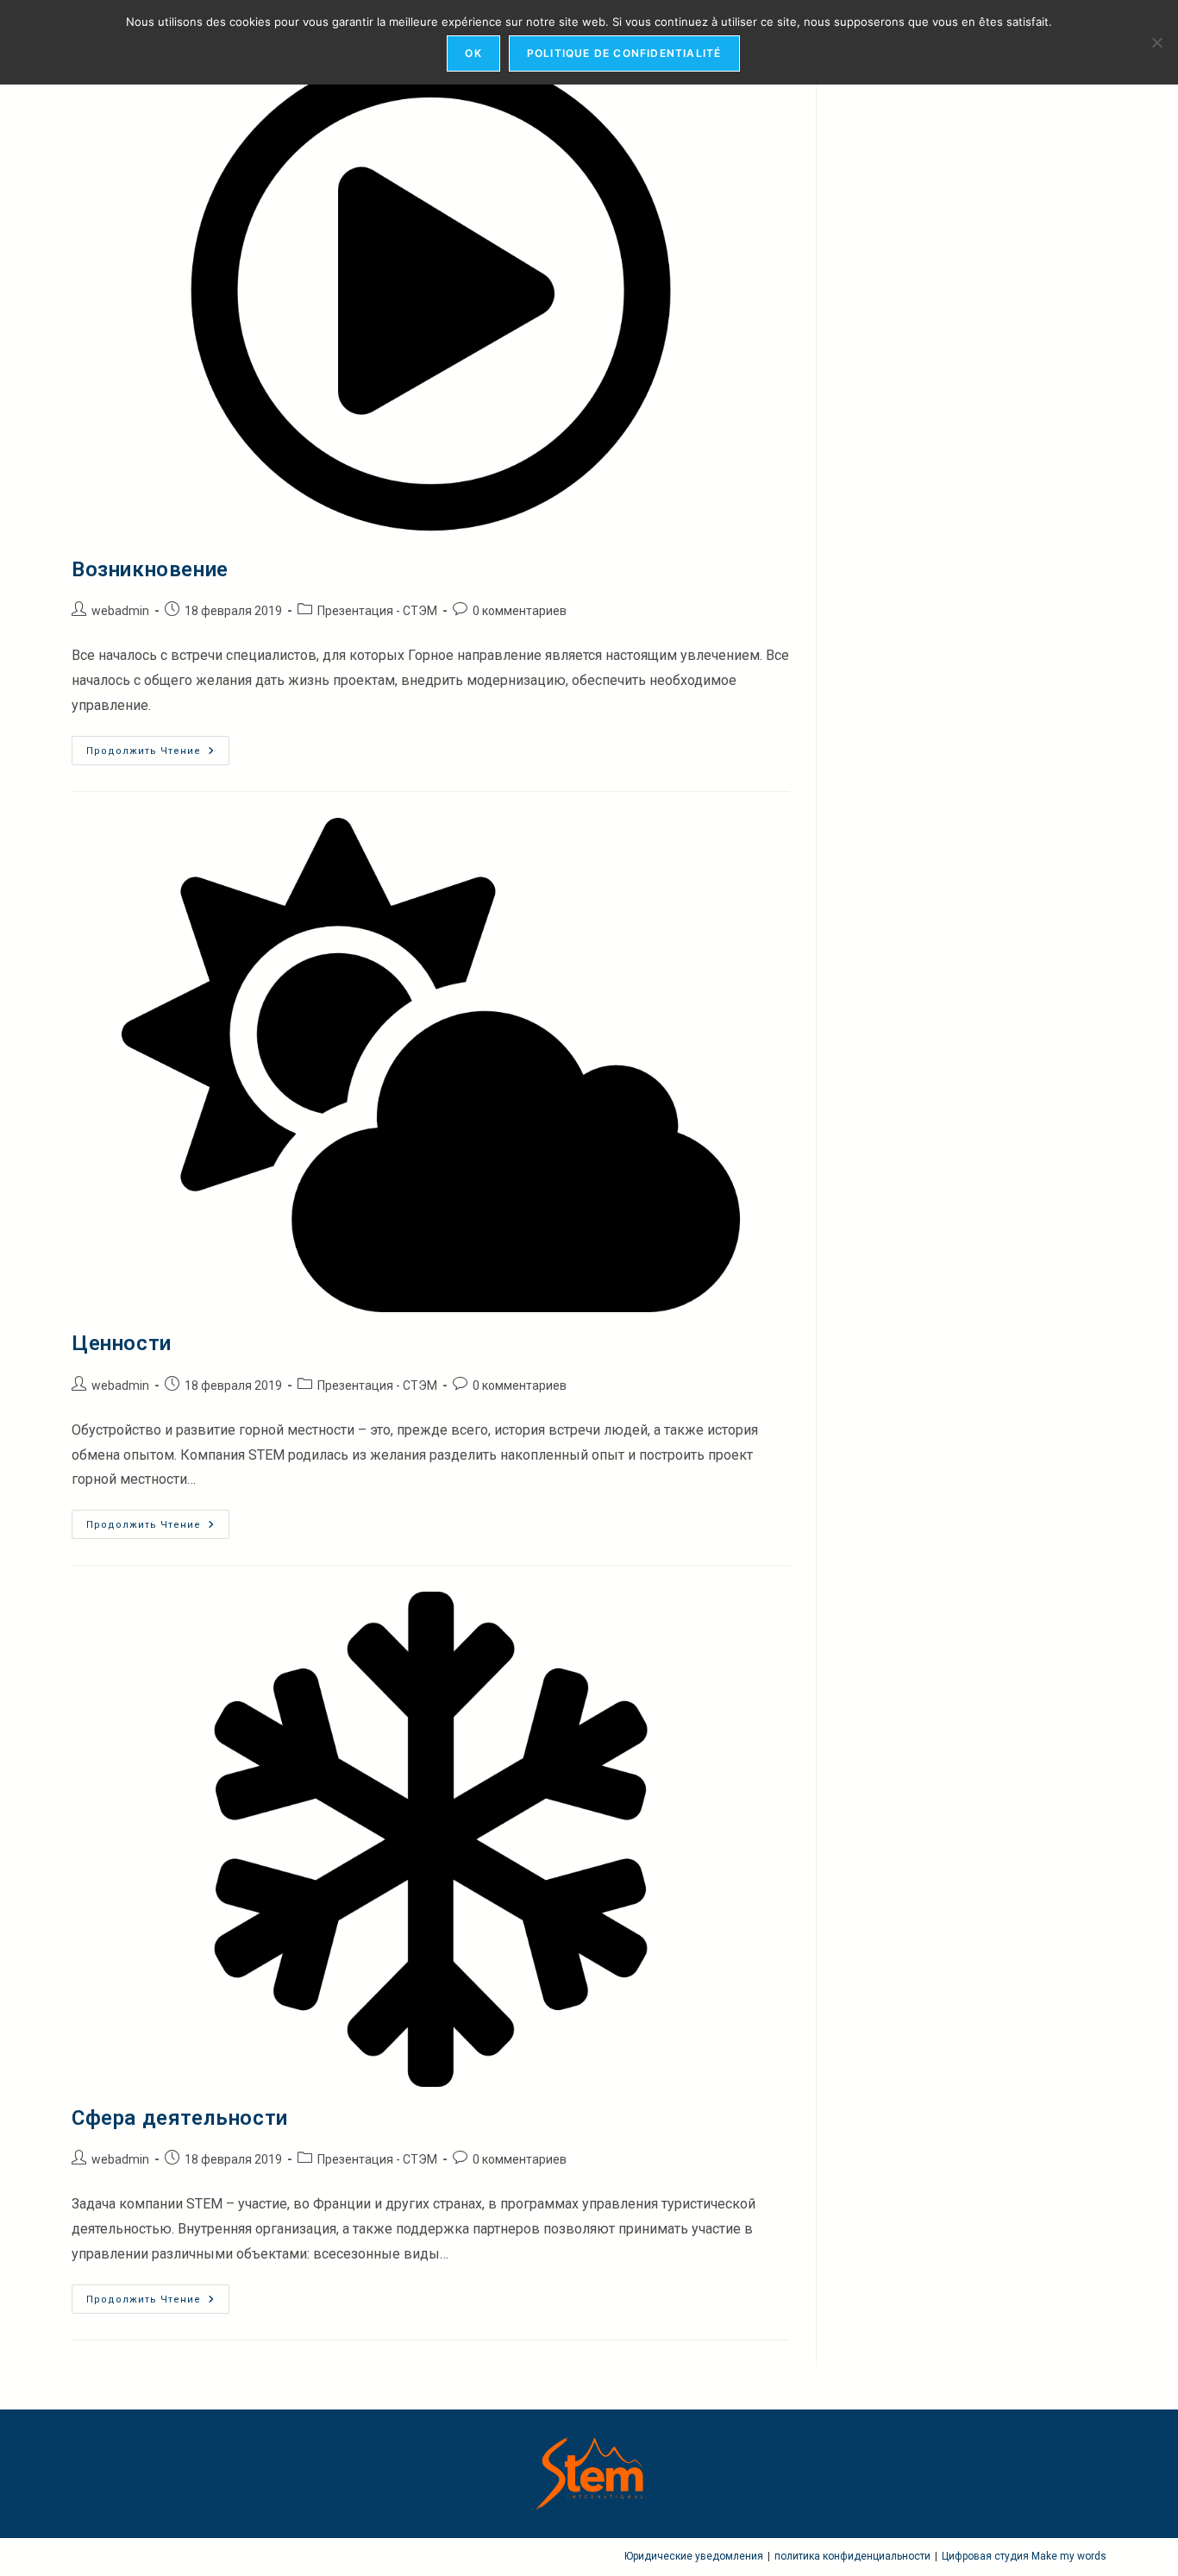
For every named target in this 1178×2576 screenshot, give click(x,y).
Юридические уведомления (694, 2556)
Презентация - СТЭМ (377, 611)
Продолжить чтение (158, 751)
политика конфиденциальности (852, 2556)
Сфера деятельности (180, 2118)
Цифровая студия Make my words (1024, 2556)
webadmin (120, 611)
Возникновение (150, 569)
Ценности (122, 1343)
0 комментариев (520, 611)
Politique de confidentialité (624, 53)
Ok (473, 53)
